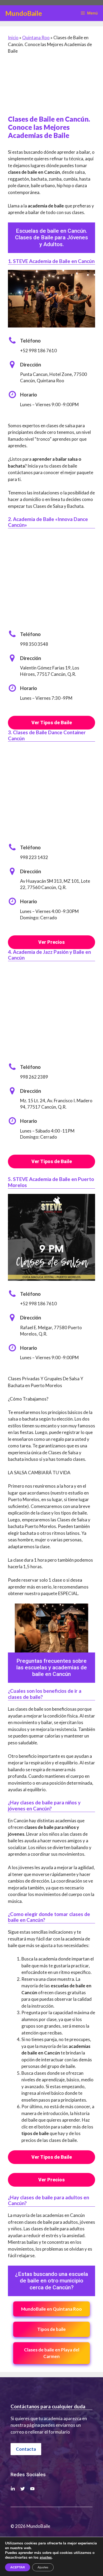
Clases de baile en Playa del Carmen (52, 2353)
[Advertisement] (51, 87)
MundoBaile (24, 13)
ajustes (46, 2558)
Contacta (26, 2449)
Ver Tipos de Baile (52, 723)
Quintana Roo (36, 38)
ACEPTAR (18, 2567)
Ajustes (43, 2567)
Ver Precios (51, 942)
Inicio (13, 38)
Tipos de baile (51, 2329)
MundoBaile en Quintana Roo (51, 2309)
